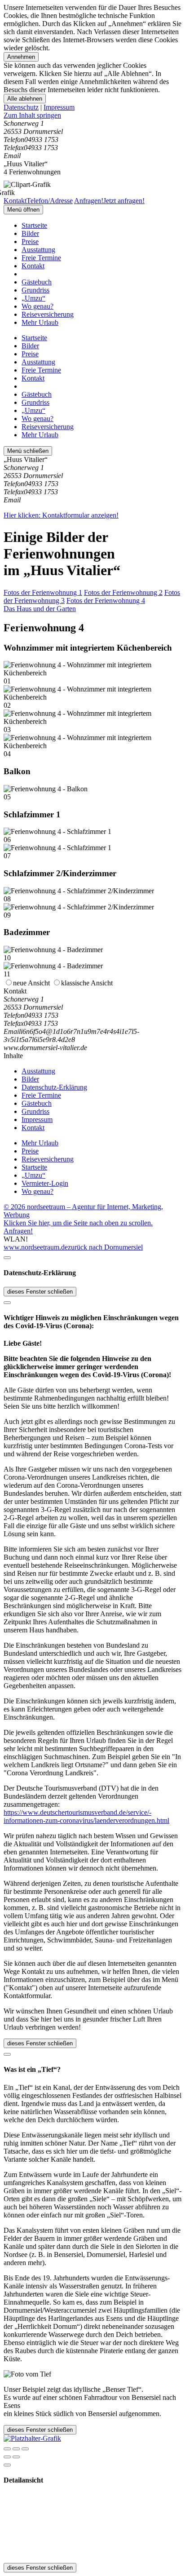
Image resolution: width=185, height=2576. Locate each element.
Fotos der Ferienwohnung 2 (123, 592)
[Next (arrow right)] (16, 2457)
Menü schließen (28, 451)
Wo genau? (37, 306)
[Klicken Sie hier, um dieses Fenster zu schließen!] (7, 1258)
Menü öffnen (23, 210)
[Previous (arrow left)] (7, 2457)
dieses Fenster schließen (40, 1292)
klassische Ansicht (87, 983)
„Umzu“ (33, 298)
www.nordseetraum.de (36, 1247)
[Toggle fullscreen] (16, 2449)
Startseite (34, 225)
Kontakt (33, 266)
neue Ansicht (31, 983)
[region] (92, 115)
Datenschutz (21, 107)
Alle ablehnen (25, 99)
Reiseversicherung (48, 314)
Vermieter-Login (45, 1183)
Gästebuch (37, 282)
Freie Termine (41, 258)
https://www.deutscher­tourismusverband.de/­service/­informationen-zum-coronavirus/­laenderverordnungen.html (86, 1816)
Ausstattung (38, 250)
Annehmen (21, 57)
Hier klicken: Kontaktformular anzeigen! (61, 515)
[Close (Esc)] (7, 2449)
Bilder (30, 233)
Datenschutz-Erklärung (54, 1087)
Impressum (59, 107)
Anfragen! (18, 1231)
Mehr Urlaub (40, 322)
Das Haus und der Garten (40, 609)
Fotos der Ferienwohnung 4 (106, 601)
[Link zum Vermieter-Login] (32, 2438)
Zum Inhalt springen (32, 115)
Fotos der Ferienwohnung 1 (43, 592)
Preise (30, 242)
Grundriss (35, 290)
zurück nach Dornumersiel (105, 1247)
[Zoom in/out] (25, 2449)
